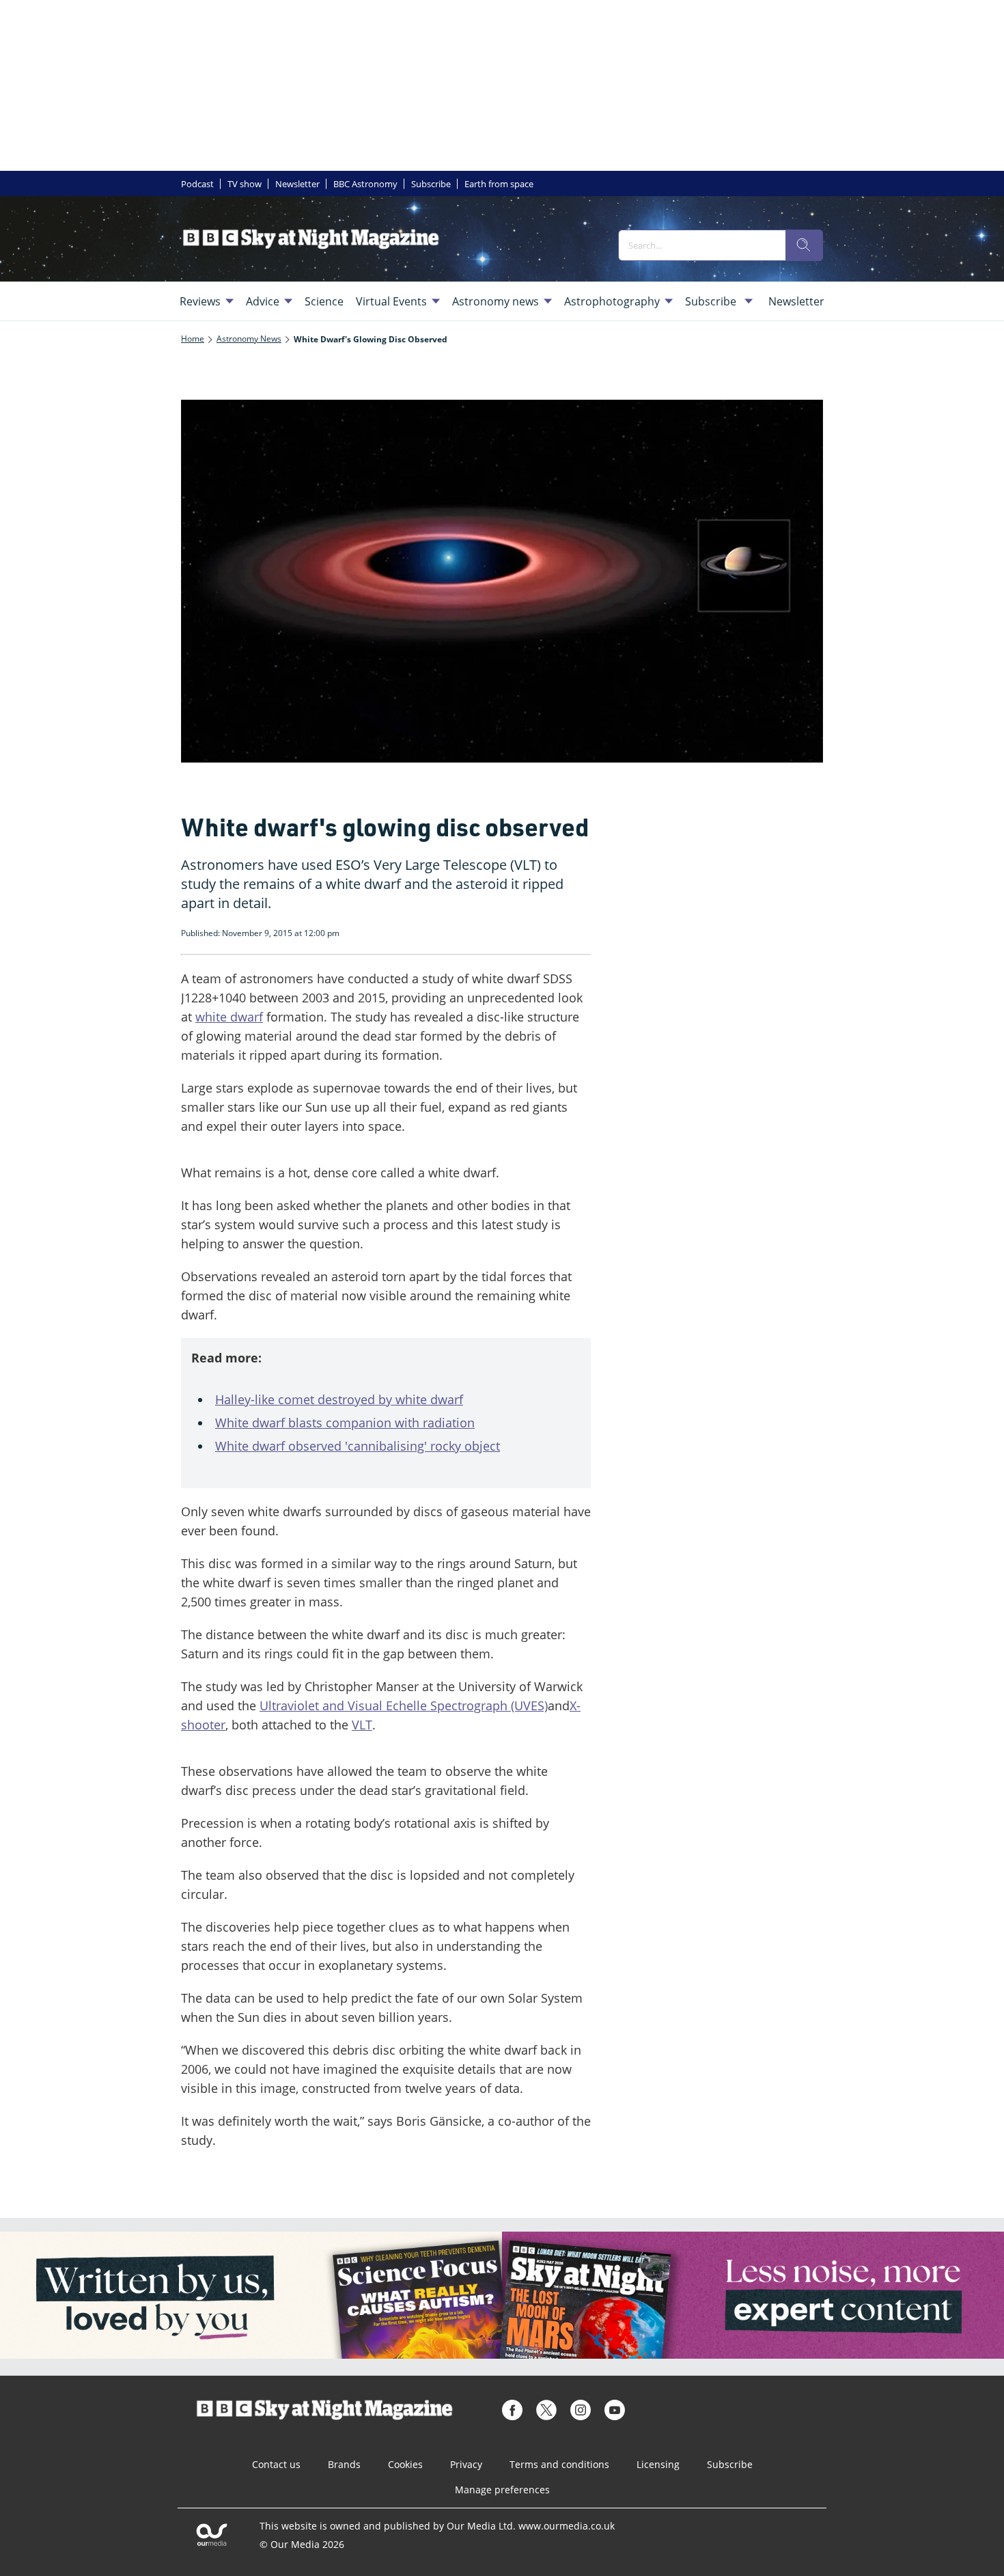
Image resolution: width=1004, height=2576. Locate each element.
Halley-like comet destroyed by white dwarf (339, 1399)
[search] (804, 245)
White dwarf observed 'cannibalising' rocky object (358, 1446)
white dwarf (229, 1017)
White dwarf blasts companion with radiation (345, 1423)
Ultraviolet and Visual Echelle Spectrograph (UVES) (404, 1705)
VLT (362, 1725)
